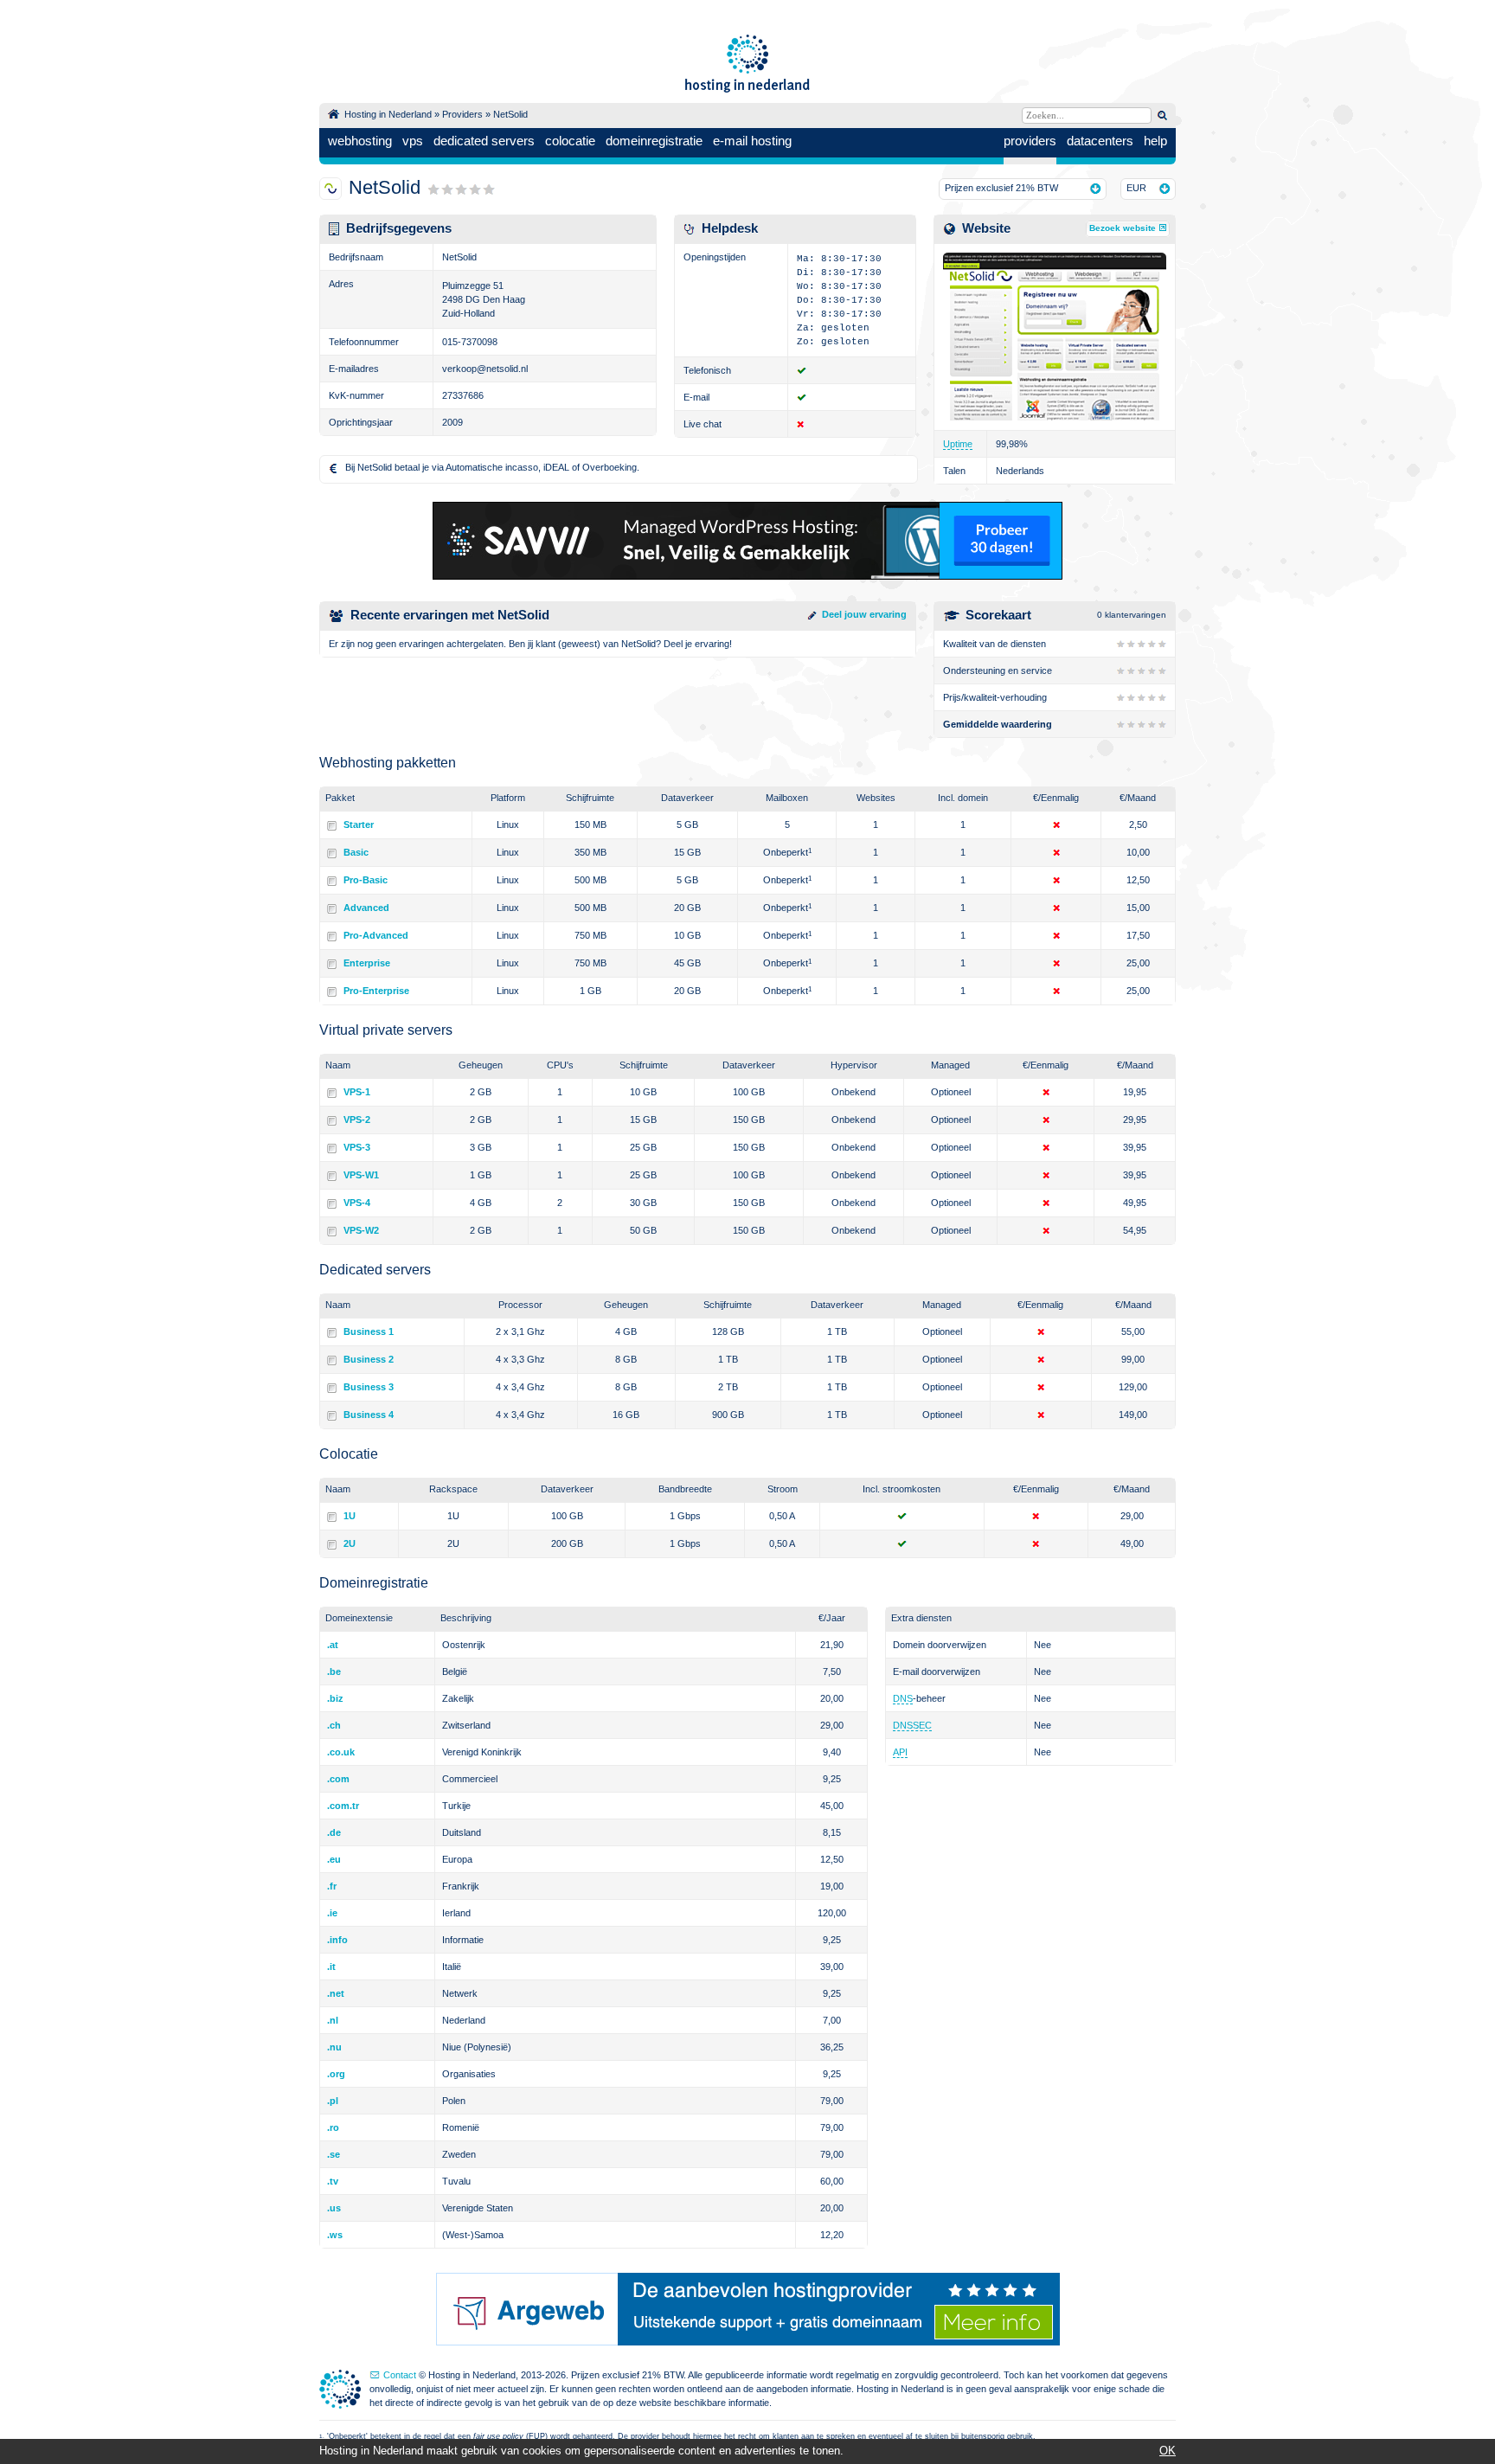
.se (334, 2154)
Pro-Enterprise (376, 991)
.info (337, 1940)
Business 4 (369, 1415)
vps (413, 141)
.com (338, 1779)
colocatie (570, 141)
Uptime (958, 444)
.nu (334, 2047)
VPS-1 (357, 1092)
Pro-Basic (366, 880)
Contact (400, 2375)
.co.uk (341, 1752)
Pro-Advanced (376, 935)
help (1155, 141)
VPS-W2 (361, 1230)
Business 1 (369, 1331)
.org (336, 2074)
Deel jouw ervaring (864, 614)
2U (350, 1543)
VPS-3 (357, 1147)
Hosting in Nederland (388, 114)
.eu (334, 1859)
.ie (332, 1913)
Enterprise (367, 963)
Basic (356, 852)
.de (334, 1832)
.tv (333, 2181)
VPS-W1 (361, 1175)
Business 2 (369, 1359)
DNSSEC (912, 1725)
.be (334, 1672)
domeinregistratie (654, 141)
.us (334, 2208)
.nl (333, 2020)
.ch (334, 1725)
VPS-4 (357, 1203)
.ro (333, 2127)
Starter (359, 825)
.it (331, 1967)
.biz (335, 1698)
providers (1030, 141)
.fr (332, 1886)
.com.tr (343, 1806)
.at (333, 1645)
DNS (903, 1698)
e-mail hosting (752, 141)
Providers (462, 114)
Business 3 (369, 1387)
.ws (335, 2235)
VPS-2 (357, 1120)
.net (336, 1993)
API (900, 1752)
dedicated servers (484, 141)
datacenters (1100, 141)
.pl (333, 2101)
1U (350, 1516)
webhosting (360, 141)
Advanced (366, 908)
